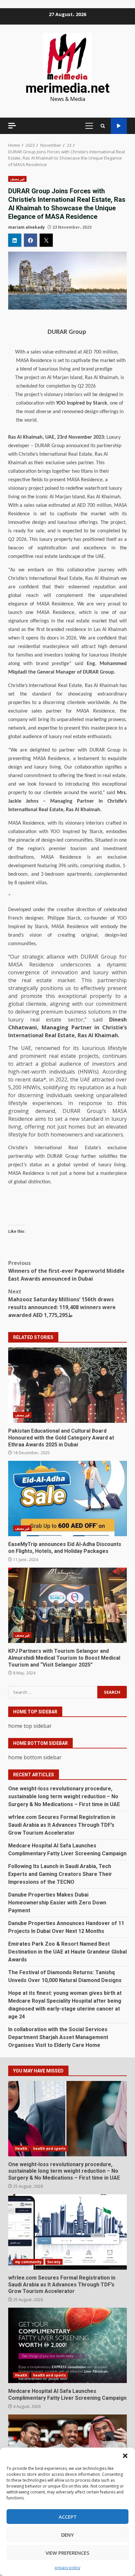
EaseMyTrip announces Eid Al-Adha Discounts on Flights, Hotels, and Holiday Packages (67, 1498)
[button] (125, 2456)
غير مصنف (17, 179)
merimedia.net (67, 88)
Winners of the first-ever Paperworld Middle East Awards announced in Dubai (66, 1271)
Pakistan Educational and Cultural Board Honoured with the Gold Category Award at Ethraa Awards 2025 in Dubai (67, 1385)
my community (28, 2262)
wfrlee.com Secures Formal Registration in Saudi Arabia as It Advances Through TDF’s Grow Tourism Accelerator (62, 1825)
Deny (67, 2535)
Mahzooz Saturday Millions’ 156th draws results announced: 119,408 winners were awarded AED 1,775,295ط (62, 1303)
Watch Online (119, 126)
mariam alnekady (27, 227)
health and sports (50, 2148)
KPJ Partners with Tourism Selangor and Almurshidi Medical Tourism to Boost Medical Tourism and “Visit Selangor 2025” (67, 1605)
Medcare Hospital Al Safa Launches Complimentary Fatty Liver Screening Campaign (67, 2345)
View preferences (67, 2553)
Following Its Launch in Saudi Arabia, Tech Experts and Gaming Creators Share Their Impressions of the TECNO (60, 1874)
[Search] (103, 126)
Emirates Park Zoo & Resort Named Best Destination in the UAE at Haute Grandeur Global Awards (67, 1952)
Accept (68, 2517)
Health (21, 2148)
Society (54, 2262)
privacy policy (67, 2568)
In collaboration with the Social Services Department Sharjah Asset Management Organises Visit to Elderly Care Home (58, 2037)
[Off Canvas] (12, 126)
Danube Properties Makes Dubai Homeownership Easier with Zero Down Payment (57, 1903)
